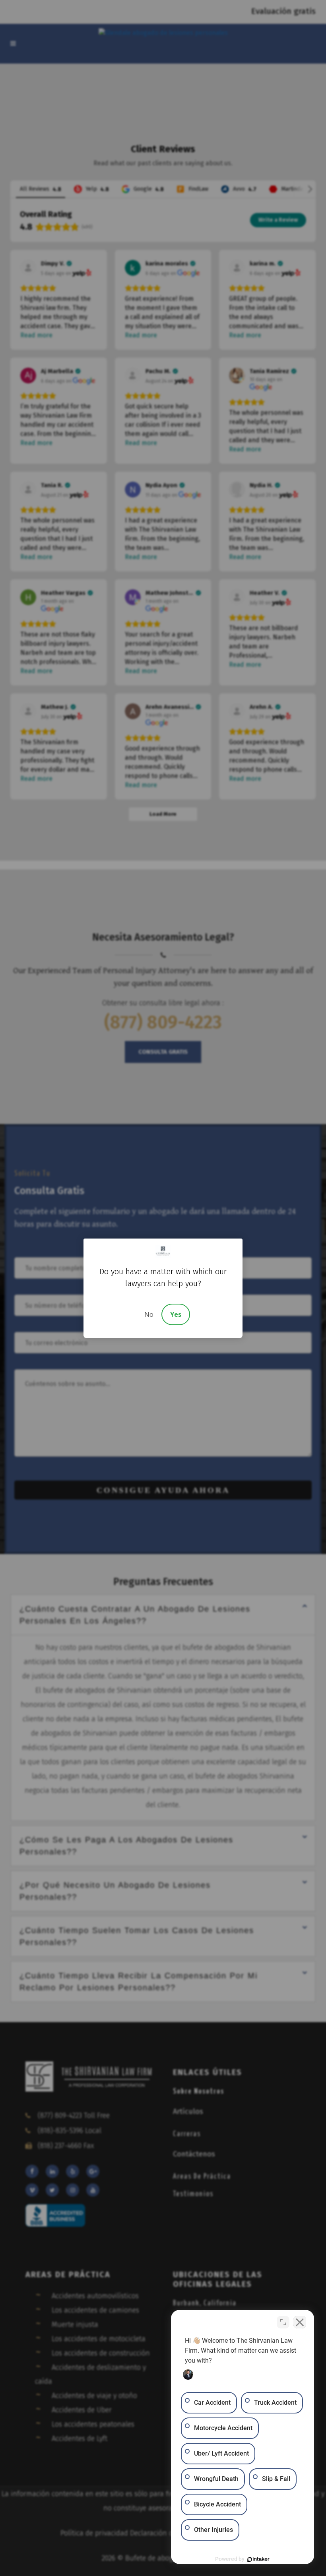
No (149, 1314)
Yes (176, 1314)
